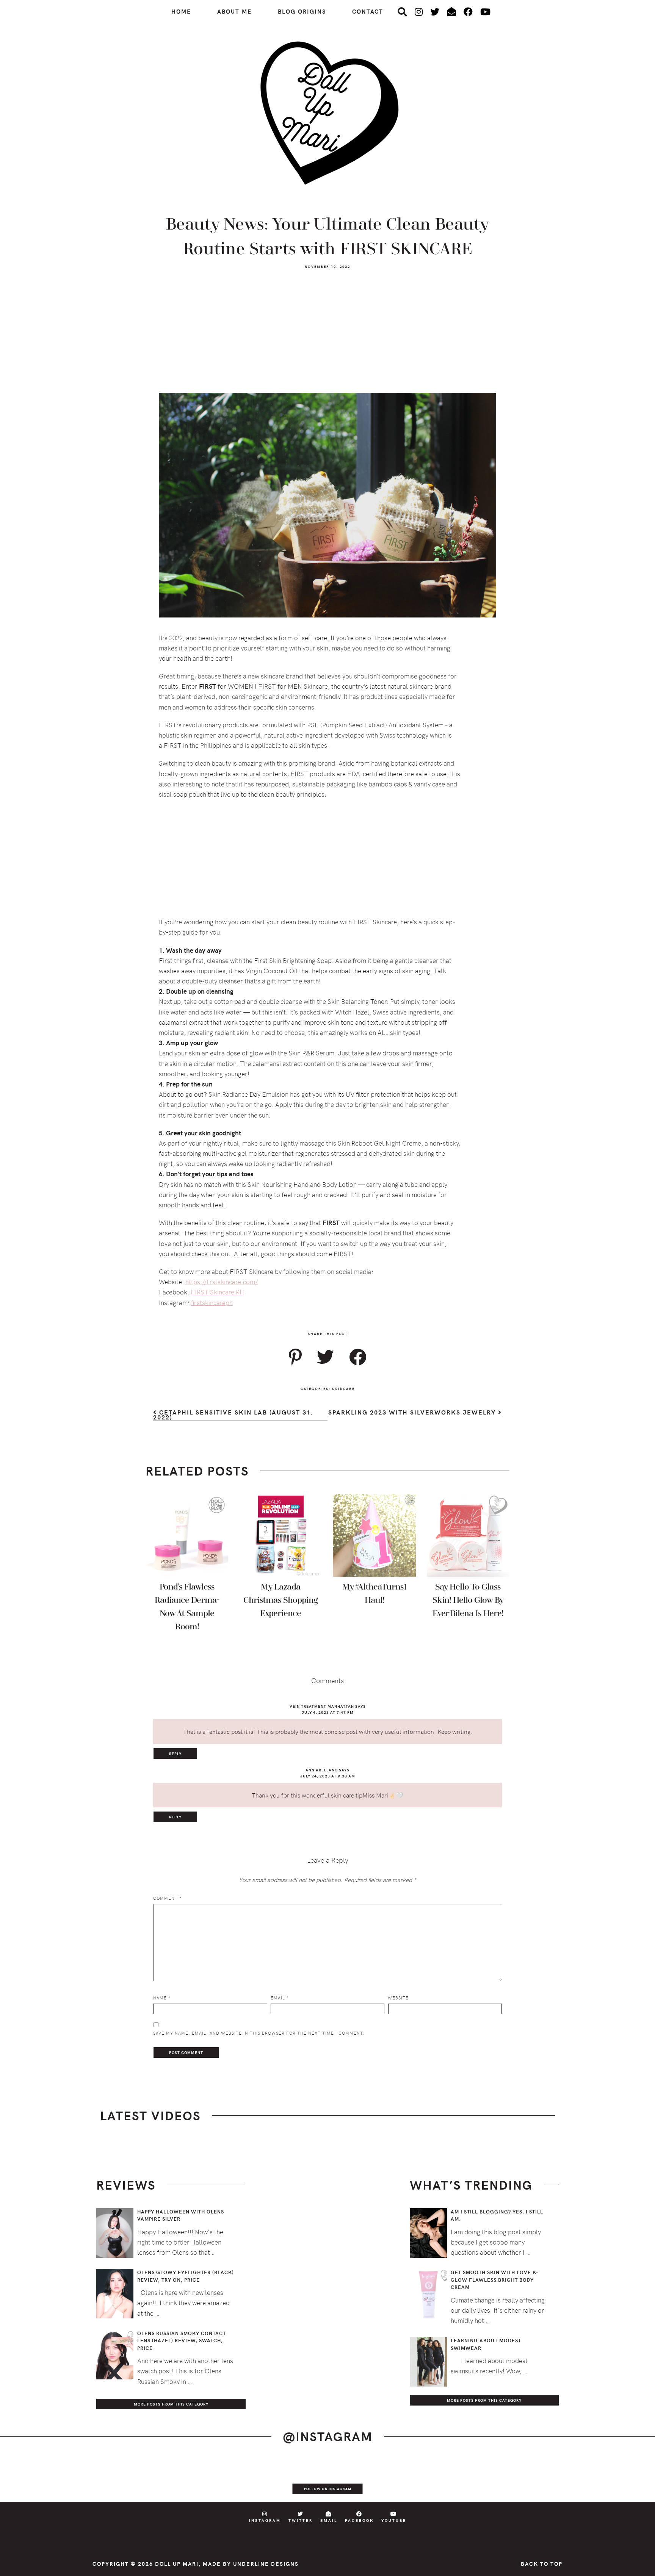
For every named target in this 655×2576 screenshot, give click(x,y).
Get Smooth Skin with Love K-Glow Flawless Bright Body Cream (495, 2280)
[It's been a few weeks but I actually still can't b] (557, 2479)
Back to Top (542, 2564)
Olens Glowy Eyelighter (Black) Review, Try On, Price (186, 2276)
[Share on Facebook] (358, 1357)
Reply (175, 1754)
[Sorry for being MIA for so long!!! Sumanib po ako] (426, 2479)
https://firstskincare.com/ (222, 1282)
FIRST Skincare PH (217, 1292)
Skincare (343, 1388)
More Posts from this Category (171, 2404)
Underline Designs (266, 2564)
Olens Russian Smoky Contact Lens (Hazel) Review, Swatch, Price (182, 2341)
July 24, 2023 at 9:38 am (328, 1776)
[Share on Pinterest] (295, 1357)
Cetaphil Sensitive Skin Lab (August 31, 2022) (233, 1415)
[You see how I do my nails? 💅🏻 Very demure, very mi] (491, 2479)
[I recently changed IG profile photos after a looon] (98, 2479)
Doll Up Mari (177, 2564)
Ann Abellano (322, 1770)
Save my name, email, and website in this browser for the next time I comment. (259, 2033)
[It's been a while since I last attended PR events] (229, 2479)
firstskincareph (212, 1302)
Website (398, 1998)
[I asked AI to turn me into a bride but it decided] (360, 2479)
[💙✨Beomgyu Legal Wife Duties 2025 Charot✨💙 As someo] (33, 2479)
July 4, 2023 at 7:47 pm (328, 1712)
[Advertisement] (327, 335)
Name (162, 1998)
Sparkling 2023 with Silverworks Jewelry (413, 1413)
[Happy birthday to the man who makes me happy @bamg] (164, 2479)
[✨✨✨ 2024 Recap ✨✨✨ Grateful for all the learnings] (295, 2479)
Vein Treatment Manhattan (322, 1706)
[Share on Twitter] (325, 1357)
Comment (167, 1898)
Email (280, 1998)
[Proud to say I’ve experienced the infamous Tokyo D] (622, 2479)
